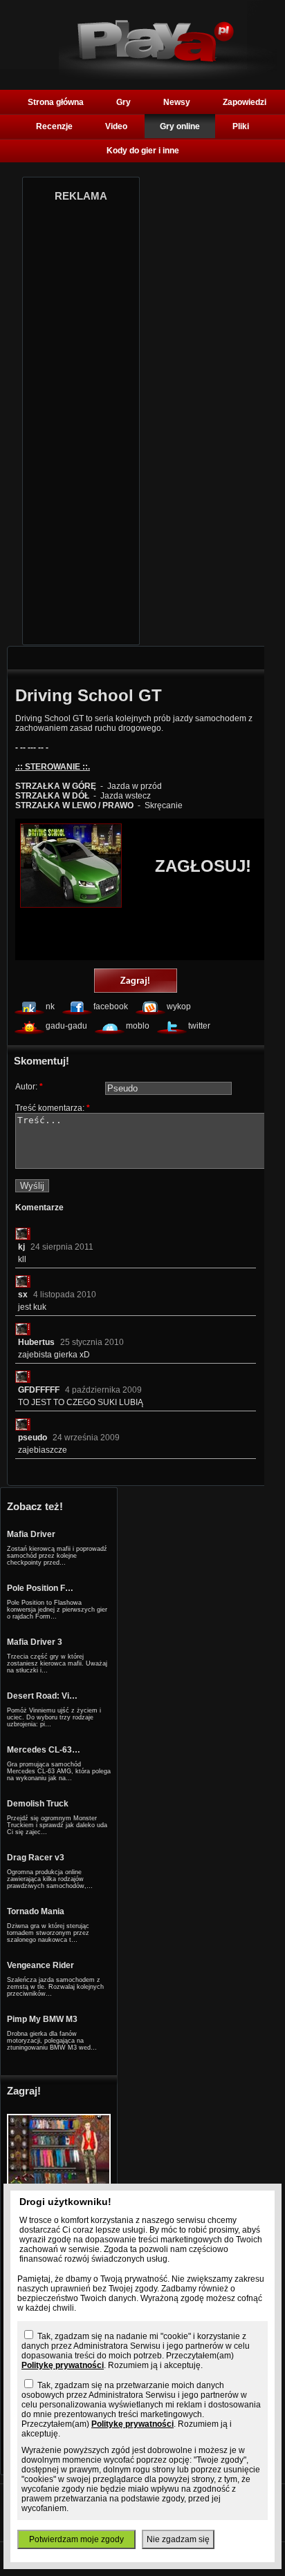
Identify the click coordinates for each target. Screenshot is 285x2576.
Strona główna (56, 102)
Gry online (180, 126)
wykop (179, 1006)
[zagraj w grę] (136, 982)
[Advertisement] (81, 419)
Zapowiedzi (245, 102)
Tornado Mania (36, 1911)
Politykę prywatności (63, 2365)
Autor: (29, 1087)
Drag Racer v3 (36, 1858)
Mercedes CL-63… (44, 1750)
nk (50, 1006)
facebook (111, 1006)
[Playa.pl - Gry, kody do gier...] (168, 77)
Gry (123, 102)
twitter (199, 1026)
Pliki (241, 126)
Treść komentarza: (53, 1108)
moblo (138, 1026)
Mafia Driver (31, 1534)
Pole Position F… (40, 1588)
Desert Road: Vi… (42, 1696)
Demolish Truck (38, 1804)
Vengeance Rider (40, 1965)
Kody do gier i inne (143, 151)
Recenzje (54, 126)
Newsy (177, 102)
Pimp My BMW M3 (42, 2019)
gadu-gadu (66, 1026)
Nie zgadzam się (178, 2539)
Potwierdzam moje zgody (76, 2539)
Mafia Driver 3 (35, 1642)
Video (116, 126)
